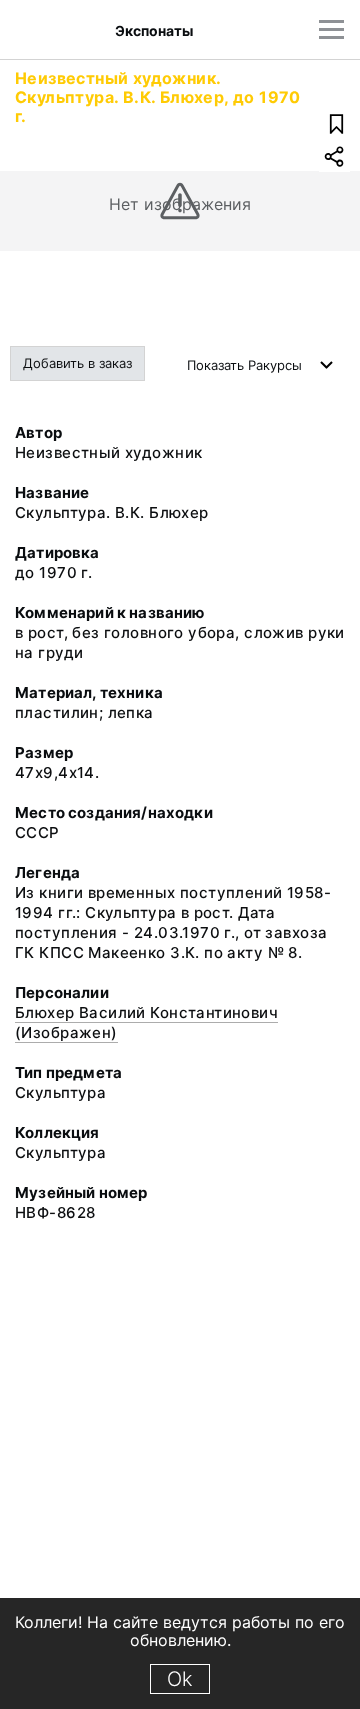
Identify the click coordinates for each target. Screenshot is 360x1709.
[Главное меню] (331, 29)
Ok (180, 1679)
